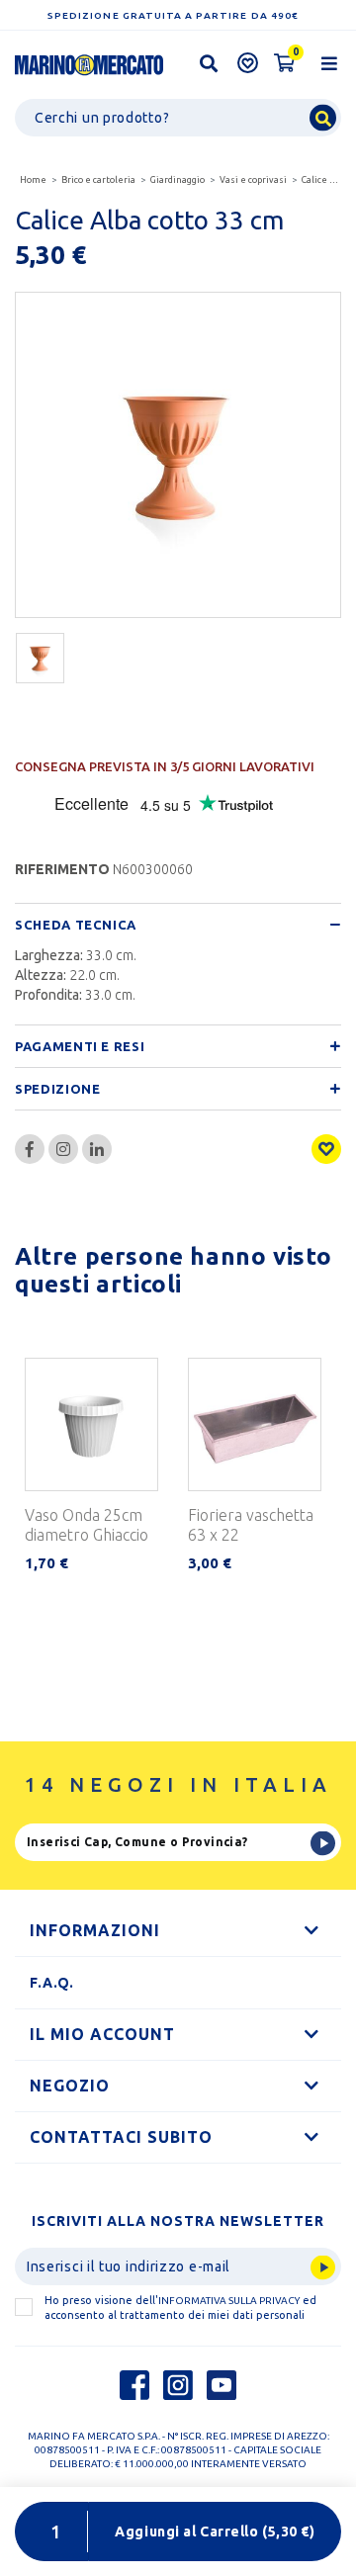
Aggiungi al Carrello (215, 2532)
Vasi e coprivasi (253, 180)
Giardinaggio (178, 180)
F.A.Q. (52, 1983)
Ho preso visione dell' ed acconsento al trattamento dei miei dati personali (180, 2308)
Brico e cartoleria (98, 180)
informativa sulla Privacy (229, 2301)
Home (33, 180)
